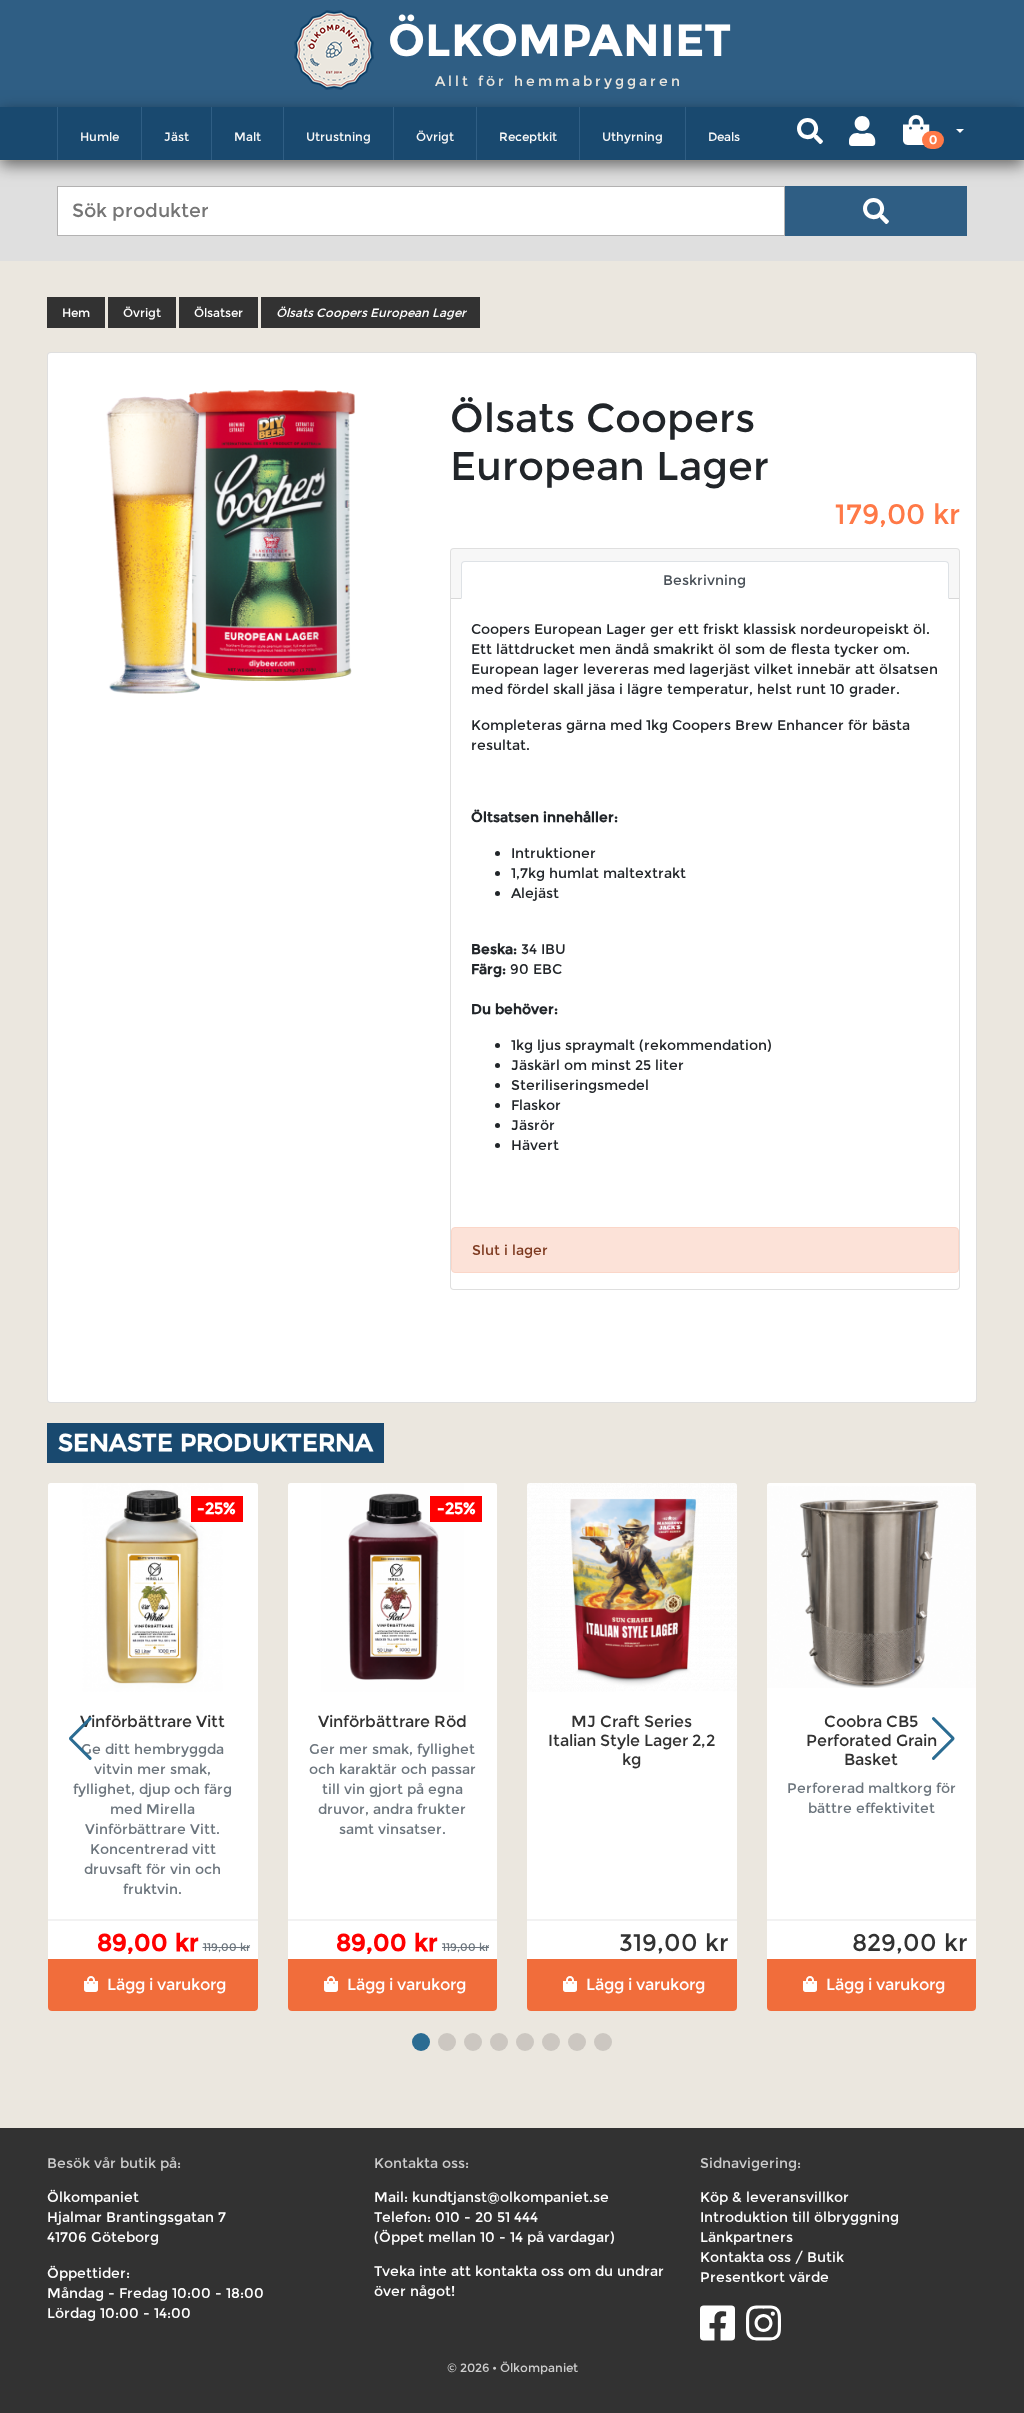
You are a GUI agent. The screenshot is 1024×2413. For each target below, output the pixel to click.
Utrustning (338, 136)
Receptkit (528, 136)
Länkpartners (746, 2237)
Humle (99, 136)
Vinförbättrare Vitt (152, 1721)
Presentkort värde (764, 2277)
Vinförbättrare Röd (392, 1721)
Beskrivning (704, 580)
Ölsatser (218, 312)
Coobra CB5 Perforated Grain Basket (871, 1740)
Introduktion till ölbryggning (799, 2217)
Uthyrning (632, 136)
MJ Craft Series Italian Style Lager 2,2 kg (631, 1740)
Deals (724, 136)
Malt (247, 136)
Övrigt (435, 136)
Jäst (176, 136)
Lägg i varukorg (166, 1984)
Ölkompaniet (559, 39)
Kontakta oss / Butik (772, 2257)
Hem (76, 312)
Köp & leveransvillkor (774, 2197)
